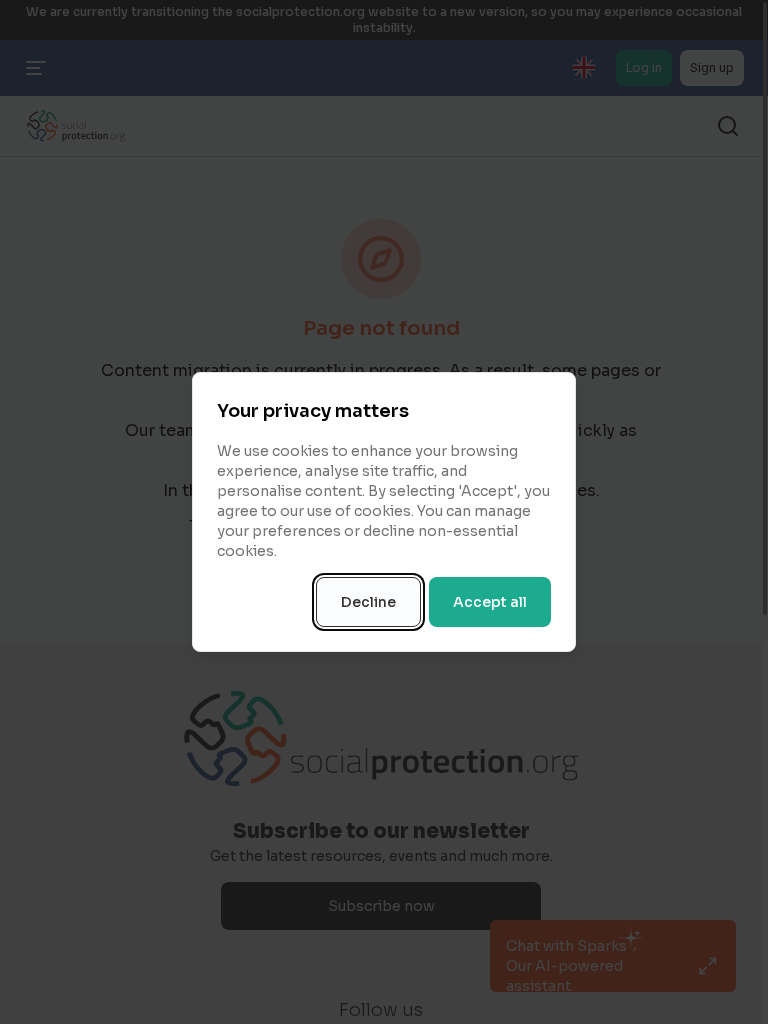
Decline (368, 602)
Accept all (490, 602)
